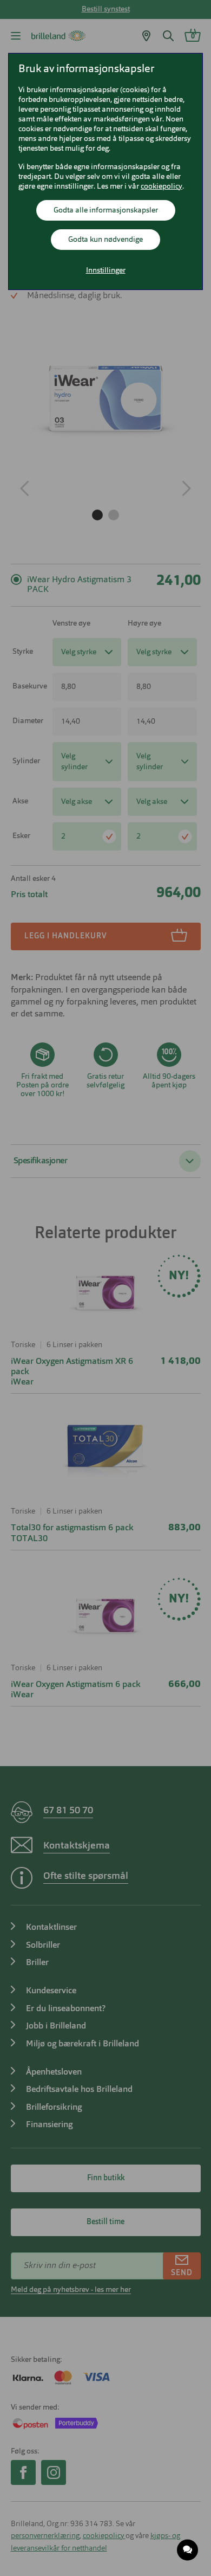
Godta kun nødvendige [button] (105, 240)
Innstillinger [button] (106, 271)
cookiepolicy (161, 186)
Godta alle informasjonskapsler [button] (106, 210)
